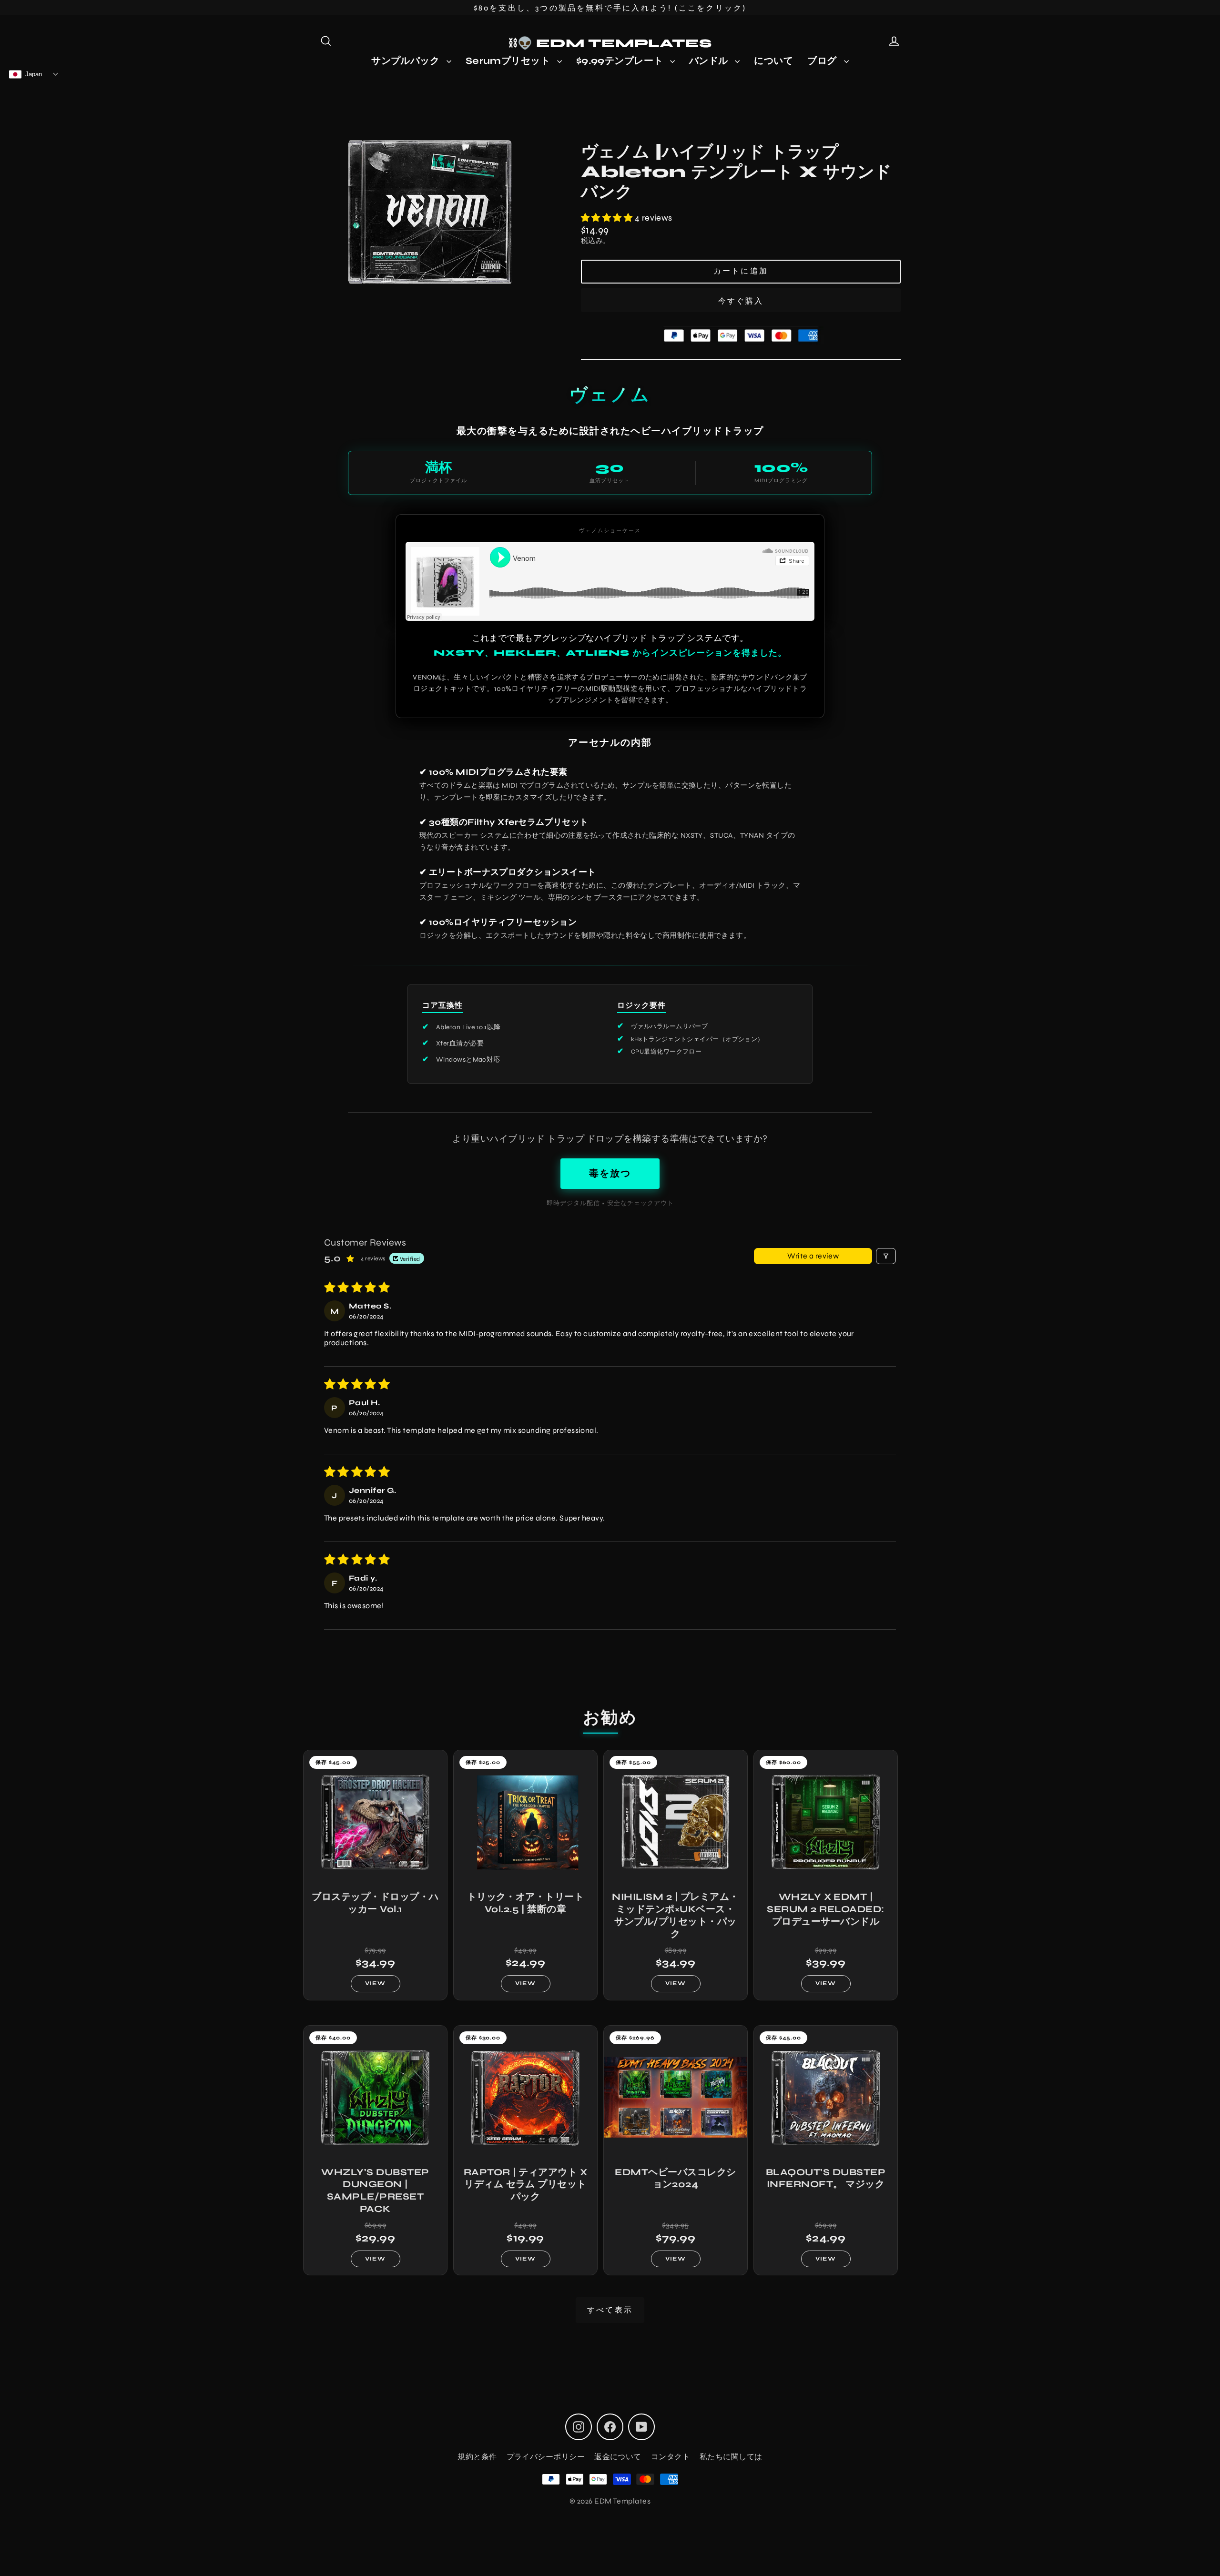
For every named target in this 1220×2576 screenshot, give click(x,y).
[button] (608, 218)
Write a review (813, 1256)
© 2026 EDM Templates (610, 2501)
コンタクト (671, 2457)
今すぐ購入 (741, 301)
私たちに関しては (731, 2457)
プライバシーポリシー (546, 2457)
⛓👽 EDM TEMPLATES (610, 43)
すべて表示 (610, 2310)
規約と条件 (477, 2457)
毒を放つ (610, 1173)
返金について (618, 2457)
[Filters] (886, 1256)
